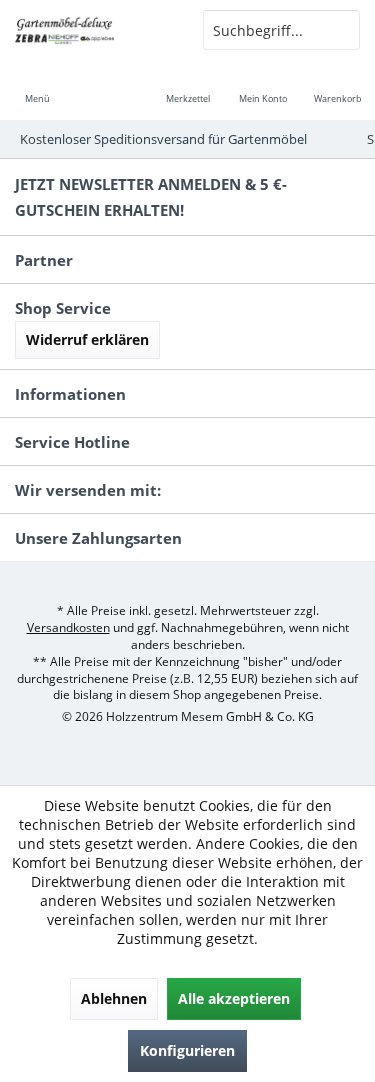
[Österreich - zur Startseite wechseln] (94, 30)
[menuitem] (37, 85)
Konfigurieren (187, 1050)
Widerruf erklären (87, 339)
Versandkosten (68, 627)
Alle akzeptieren (234, 998)
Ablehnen (114, 998)
